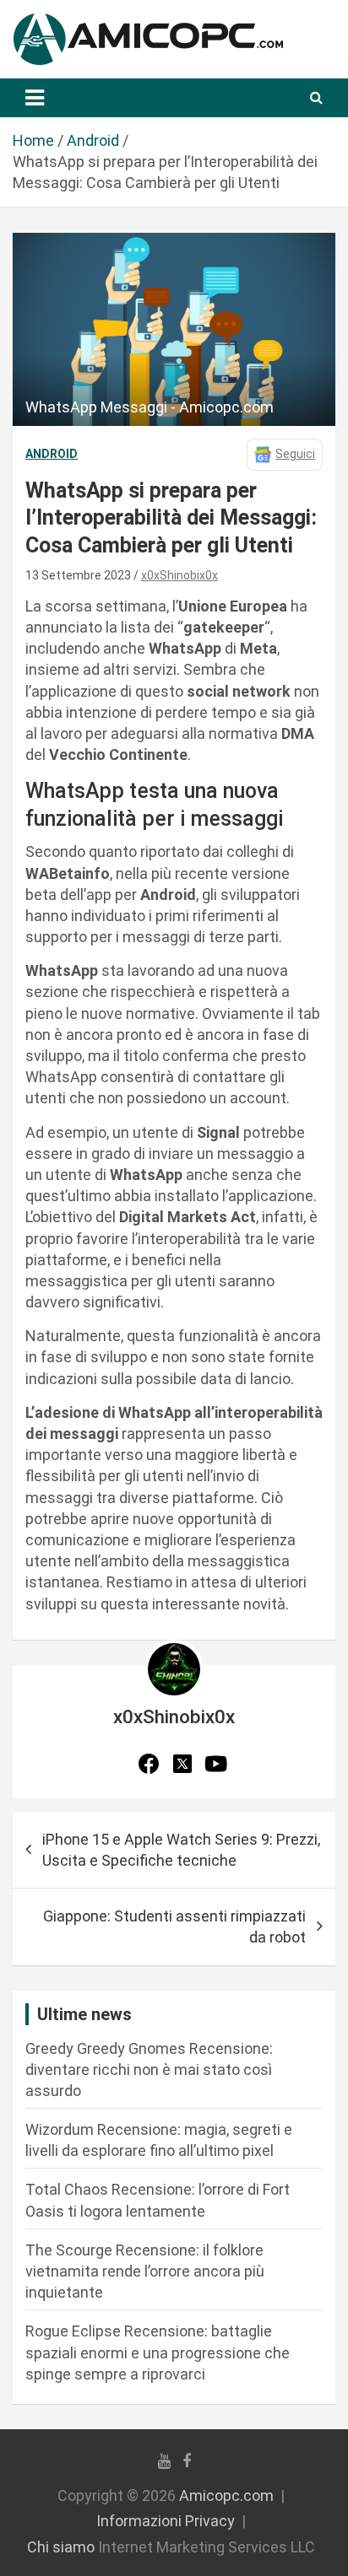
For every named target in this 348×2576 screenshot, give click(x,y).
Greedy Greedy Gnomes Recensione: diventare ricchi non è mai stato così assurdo (149, 2069)
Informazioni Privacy (166, 2521)
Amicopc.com (226, 2495)
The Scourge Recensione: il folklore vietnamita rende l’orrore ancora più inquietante (145, 2271)
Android (52, 454)
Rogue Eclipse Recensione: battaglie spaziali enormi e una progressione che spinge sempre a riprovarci (158, 2352)
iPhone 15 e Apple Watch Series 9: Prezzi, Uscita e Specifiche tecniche (181, 1850)
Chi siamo (61, 2547)
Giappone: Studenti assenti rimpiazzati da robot (174, 1927)
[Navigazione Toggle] (35, 98)
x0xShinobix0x (179, 575)
